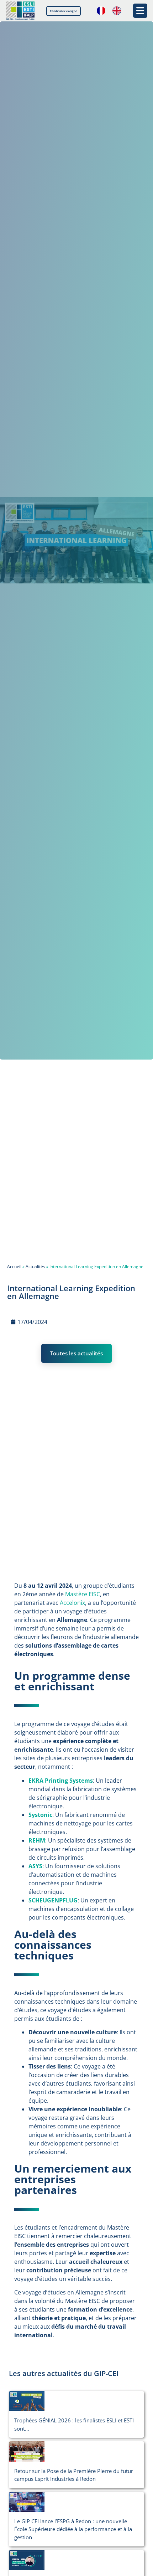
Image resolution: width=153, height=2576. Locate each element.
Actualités (35, 1266)
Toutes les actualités (76, 1353)
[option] (118, 11)
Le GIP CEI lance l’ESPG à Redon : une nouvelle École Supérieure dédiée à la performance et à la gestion (73, 2529)
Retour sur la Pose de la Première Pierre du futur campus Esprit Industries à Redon (74, 2475)
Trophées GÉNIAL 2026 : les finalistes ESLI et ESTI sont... (74, 2424)
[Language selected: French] (112, 11)
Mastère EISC (83, 1594)
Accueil (14, 1266)
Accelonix (72, 1603)
